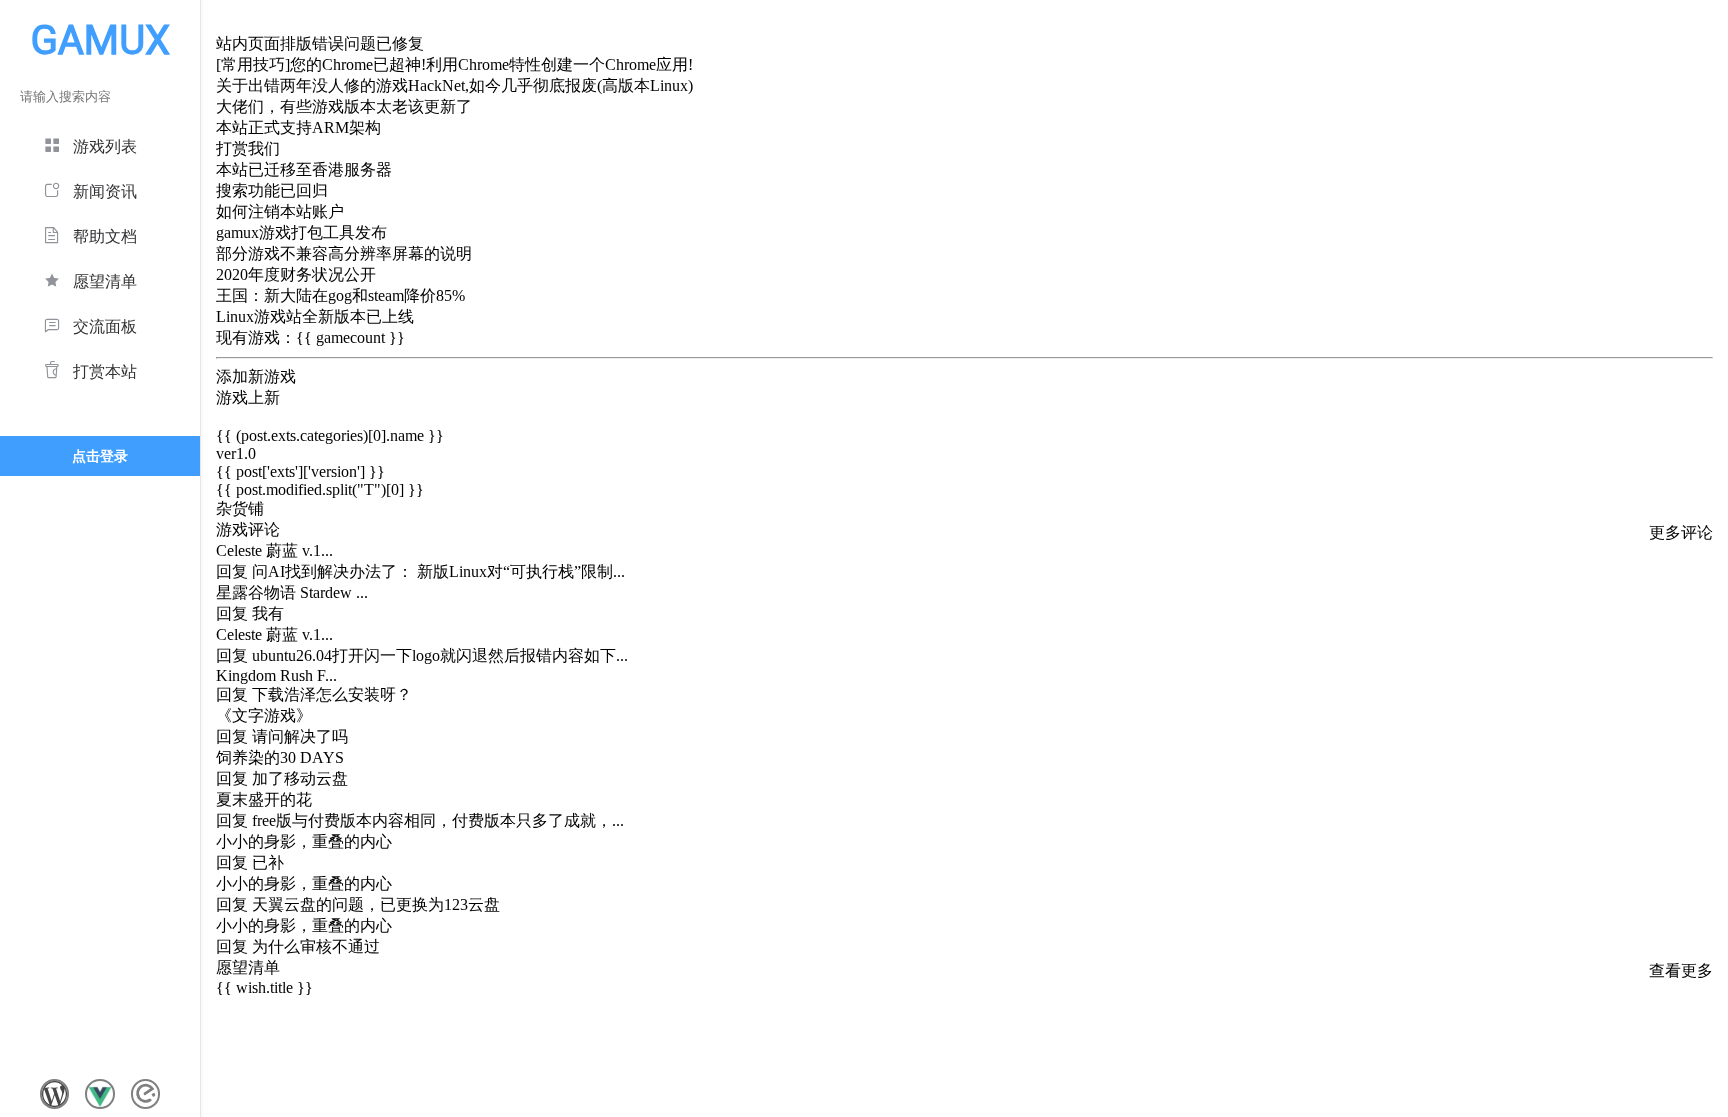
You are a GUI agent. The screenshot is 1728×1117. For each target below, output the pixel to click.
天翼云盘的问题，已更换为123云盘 (376, 904)
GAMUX (100, 40)
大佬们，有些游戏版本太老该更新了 (344, 106)
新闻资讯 (105, 191)
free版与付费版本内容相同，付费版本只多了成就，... (438, 820)
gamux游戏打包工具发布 (301, 232)
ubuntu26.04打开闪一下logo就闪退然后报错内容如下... (440, 655)
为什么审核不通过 (316, 946)
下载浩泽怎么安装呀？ (332, 694)
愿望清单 (105, 281)
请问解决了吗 (300, 736)
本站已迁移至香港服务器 (304, 169)
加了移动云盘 (300, 778)
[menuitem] (100, 143)
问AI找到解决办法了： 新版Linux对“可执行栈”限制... (438, 571)
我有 (268, 613)
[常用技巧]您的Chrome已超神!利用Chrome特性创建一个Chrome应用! (454, 64)
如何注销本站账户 (280, 211)
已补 (268, 862)
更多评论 (1681, 532)
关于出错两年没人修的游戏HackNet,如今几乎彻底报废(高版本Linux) (454, 85)
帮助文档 (105, 236)
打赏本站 (105, 371)
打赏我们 (248, 148)
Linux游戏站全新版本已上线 (315, 316)
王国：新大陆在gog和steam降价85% (340, 295)
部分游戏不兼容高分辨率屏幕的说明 (344, 253)
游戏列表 (105, 146)
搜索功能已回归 (272, 190)
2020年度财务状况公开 (296, 274)
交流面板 (105, 326)
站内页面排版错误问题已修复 (320, 43)
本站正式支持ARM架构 (298, 127)
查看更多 (1681, 970)
